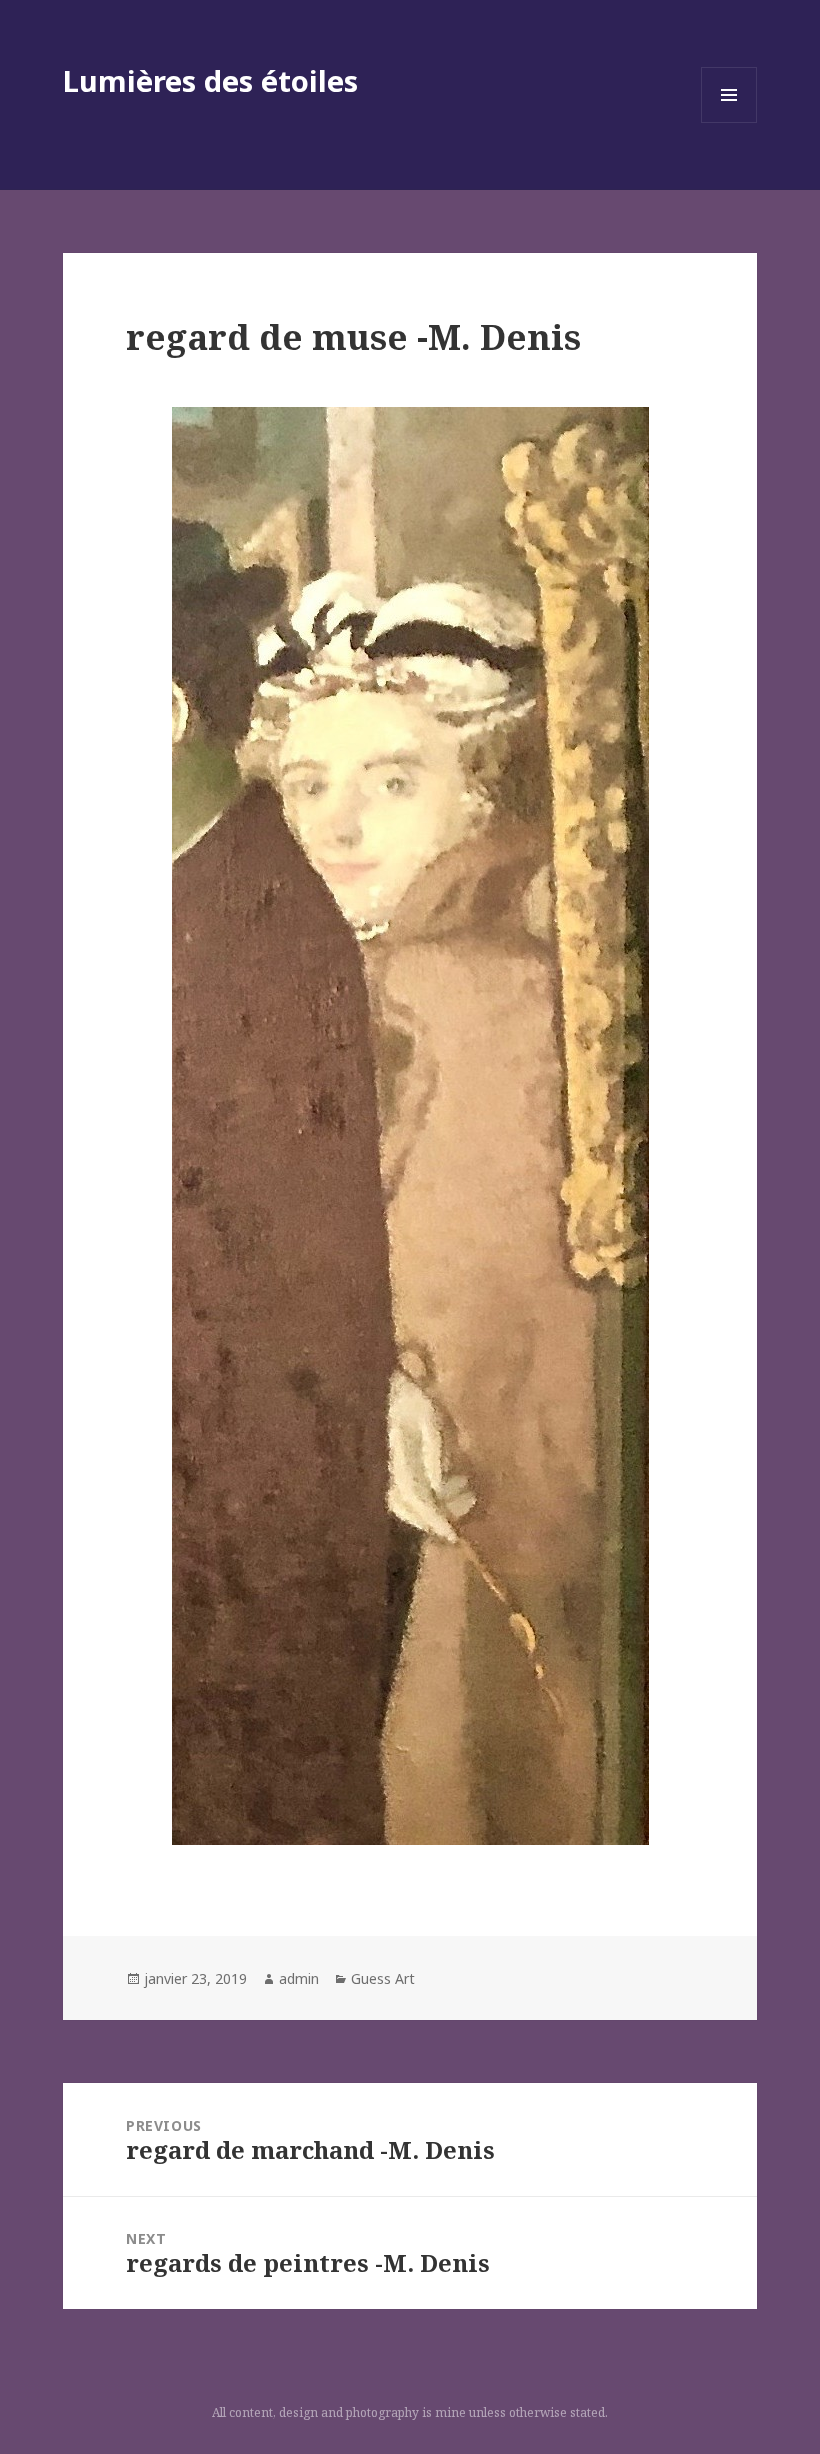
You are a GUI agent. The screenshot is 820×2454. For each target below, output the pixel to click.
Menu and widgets (729, 122)
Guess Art (383, 1978)
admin (299, 1978)
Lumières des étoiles (210, 80)
